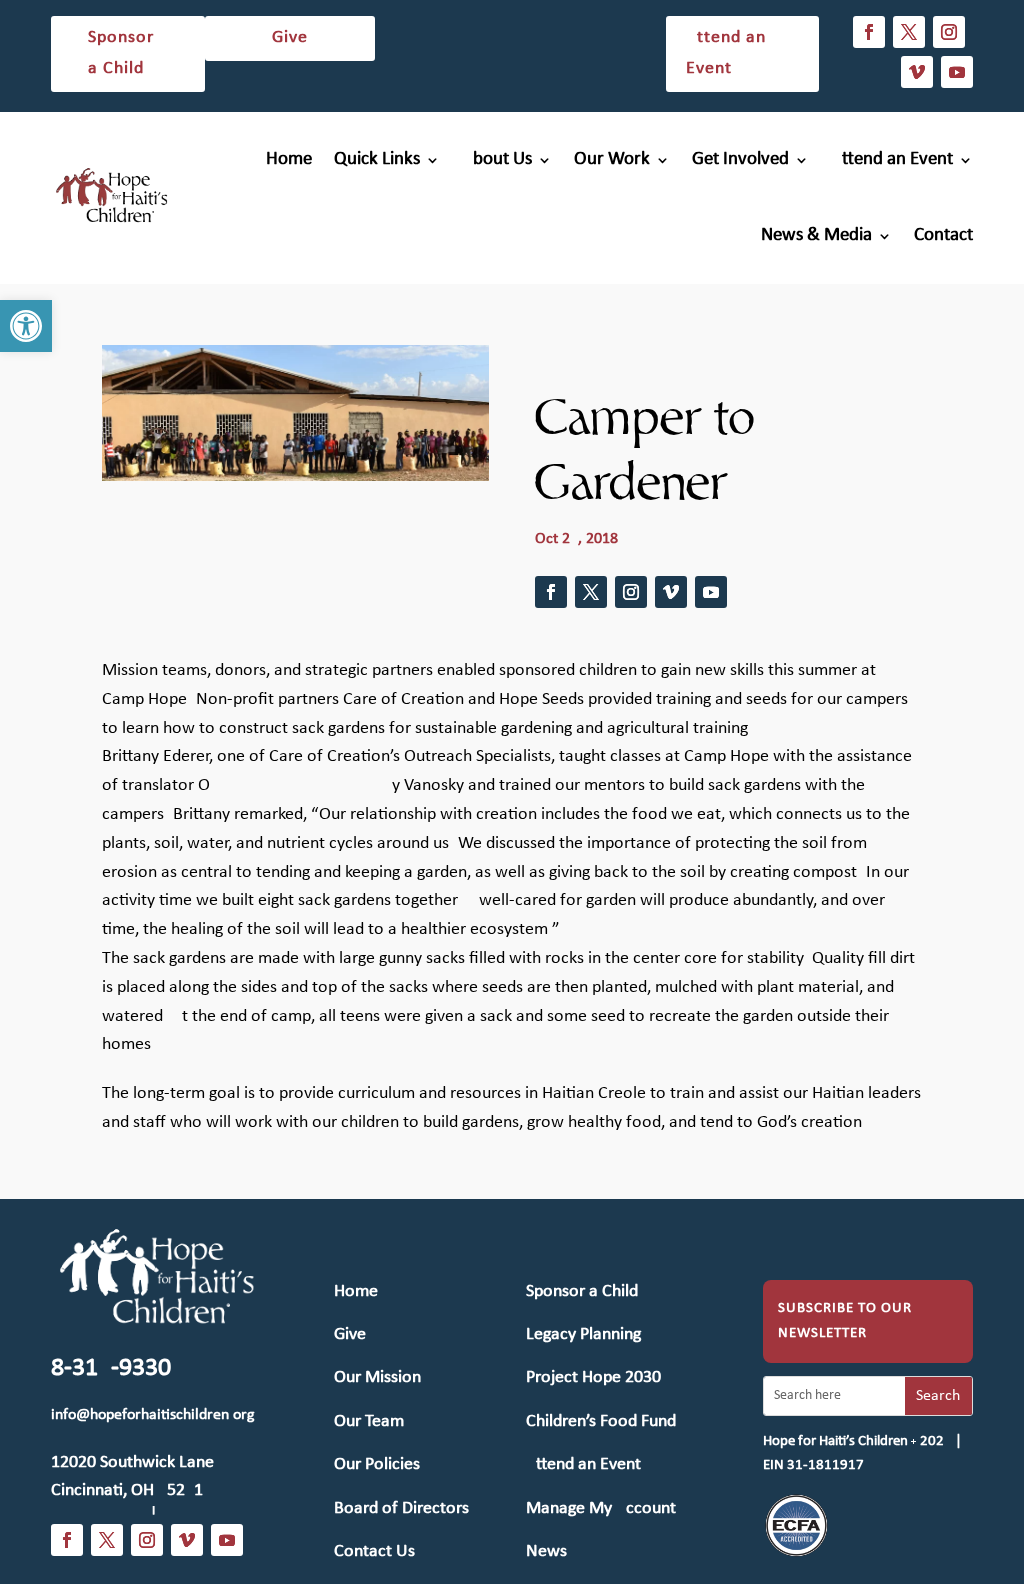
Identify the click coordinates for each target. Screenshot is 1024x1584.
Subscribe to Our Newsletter (845, 1321)
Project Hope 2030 (593, 1377)
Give (290, 37)
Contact (943, 235)
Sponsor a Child (121, 53)
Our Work (612, 159)
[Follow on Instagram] (949, 32)
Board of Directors (401, 1508)
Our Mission (377, 1377)
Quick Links (377, 159)
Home (289, 159)
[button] (26, 326)
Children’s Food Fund (601, 1421)
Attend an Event (726, 53)
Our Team (369, 1421)
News (546, 1551)
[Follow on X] (909, 32)
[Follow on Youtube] (957, 72)
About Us (497, 159)
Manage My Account (601, 1508)
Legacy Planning (583, 1334)
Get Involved (740, 159)
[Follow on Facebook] (869, 32)
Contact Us (374, 1551)
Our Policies (377, 1464)
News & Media (816, 235)
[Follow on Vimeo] (917, 72)
